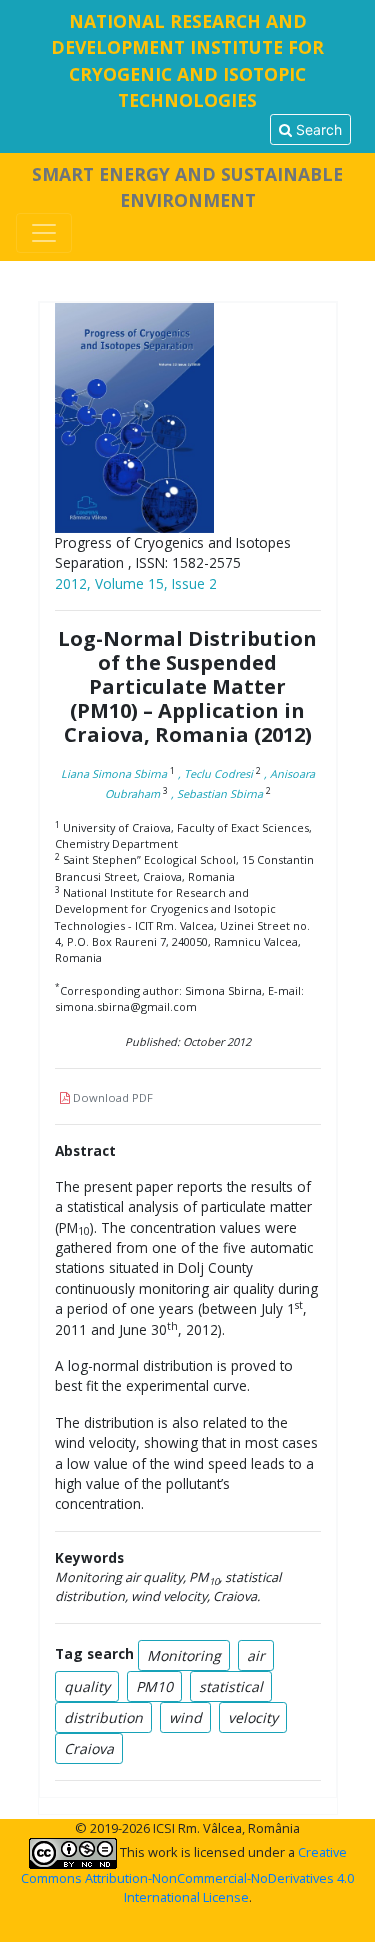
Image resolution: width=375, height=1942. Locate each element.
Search (317, 129)
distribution (103, 1717)
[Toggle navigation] (44, 233)
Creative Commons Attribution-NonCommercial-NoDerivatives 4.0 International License (187, 1874)
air (256, 1655)
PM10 (154, 1686)
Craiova (89, 1748)
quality (87, 1686)
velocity (253, 1717)
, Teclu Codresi (215, 773)
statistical (231, 1686)
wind (185, 1717)
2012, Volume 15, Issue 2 (136, 583)
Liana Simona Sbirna (114, 773)
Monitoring (184, 1655)
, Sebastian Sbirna (217, 793)
